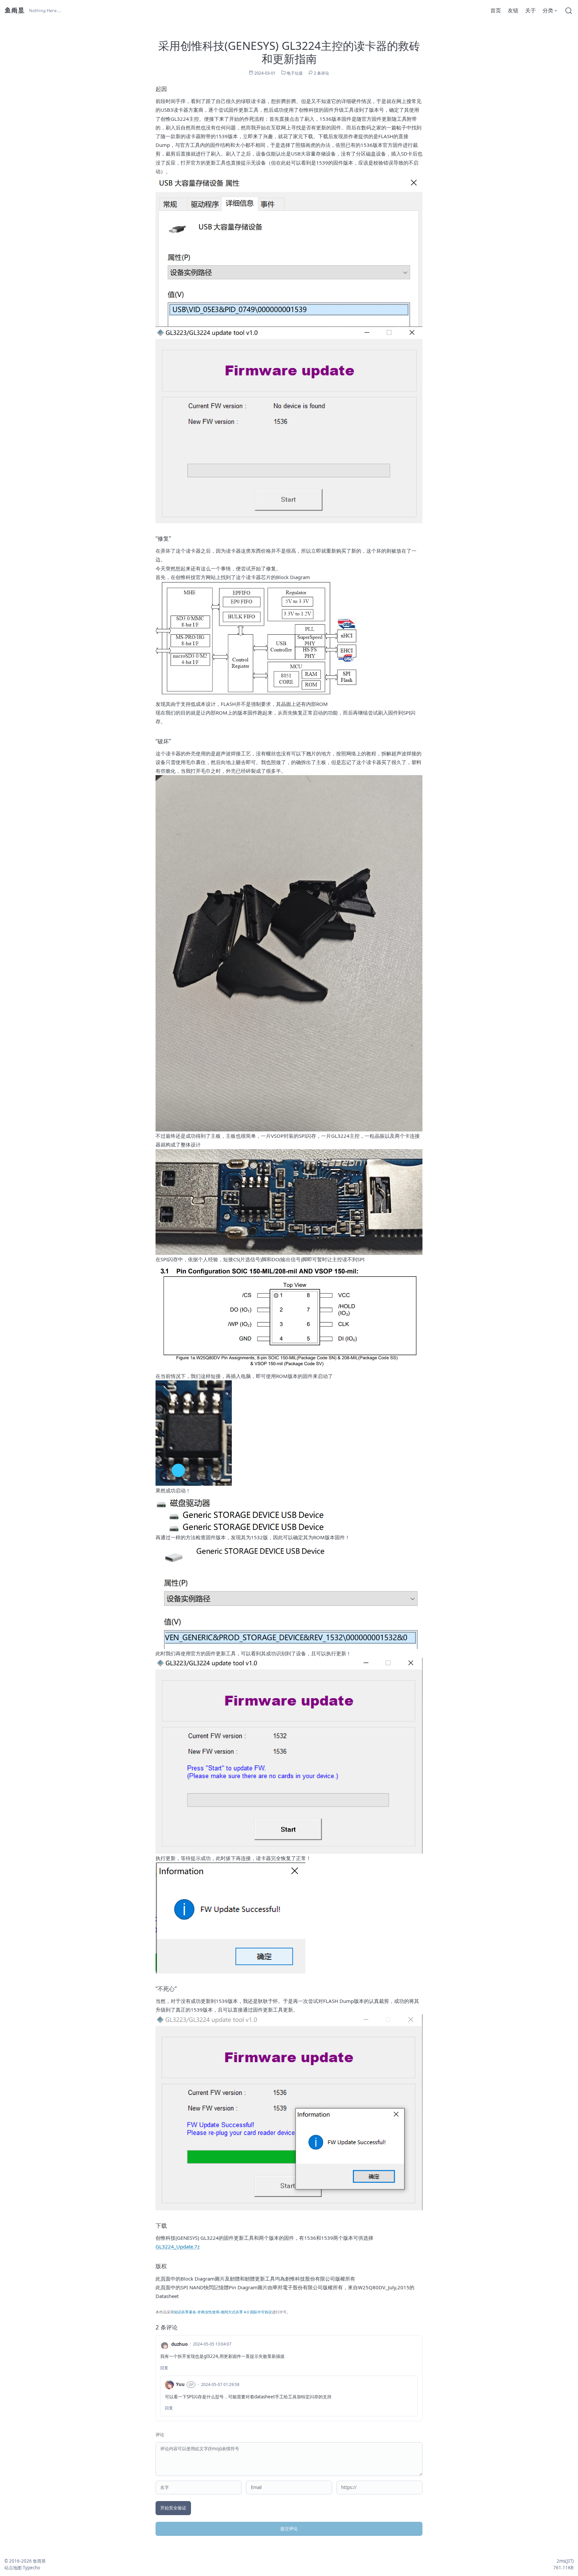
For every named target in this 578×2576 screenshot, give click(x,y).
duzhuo (179, 2344)
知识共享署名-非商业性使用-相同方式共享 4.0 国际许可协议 (223, 2312)
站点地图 (13, 2568)
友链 (513, 10)
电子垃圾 (295, 73)
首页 (496, 10)
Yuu (180, 2384)
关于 (531, 10)
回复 (164, 2368)
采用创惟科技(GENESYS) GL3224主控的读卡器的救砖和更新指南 (289, 52)
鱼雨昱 (14, 10)
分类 (548, 10)
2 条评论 (321, 73)
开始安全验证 (173, 2508)
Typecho (31, 2568)
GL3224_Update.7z (178, 2246)
